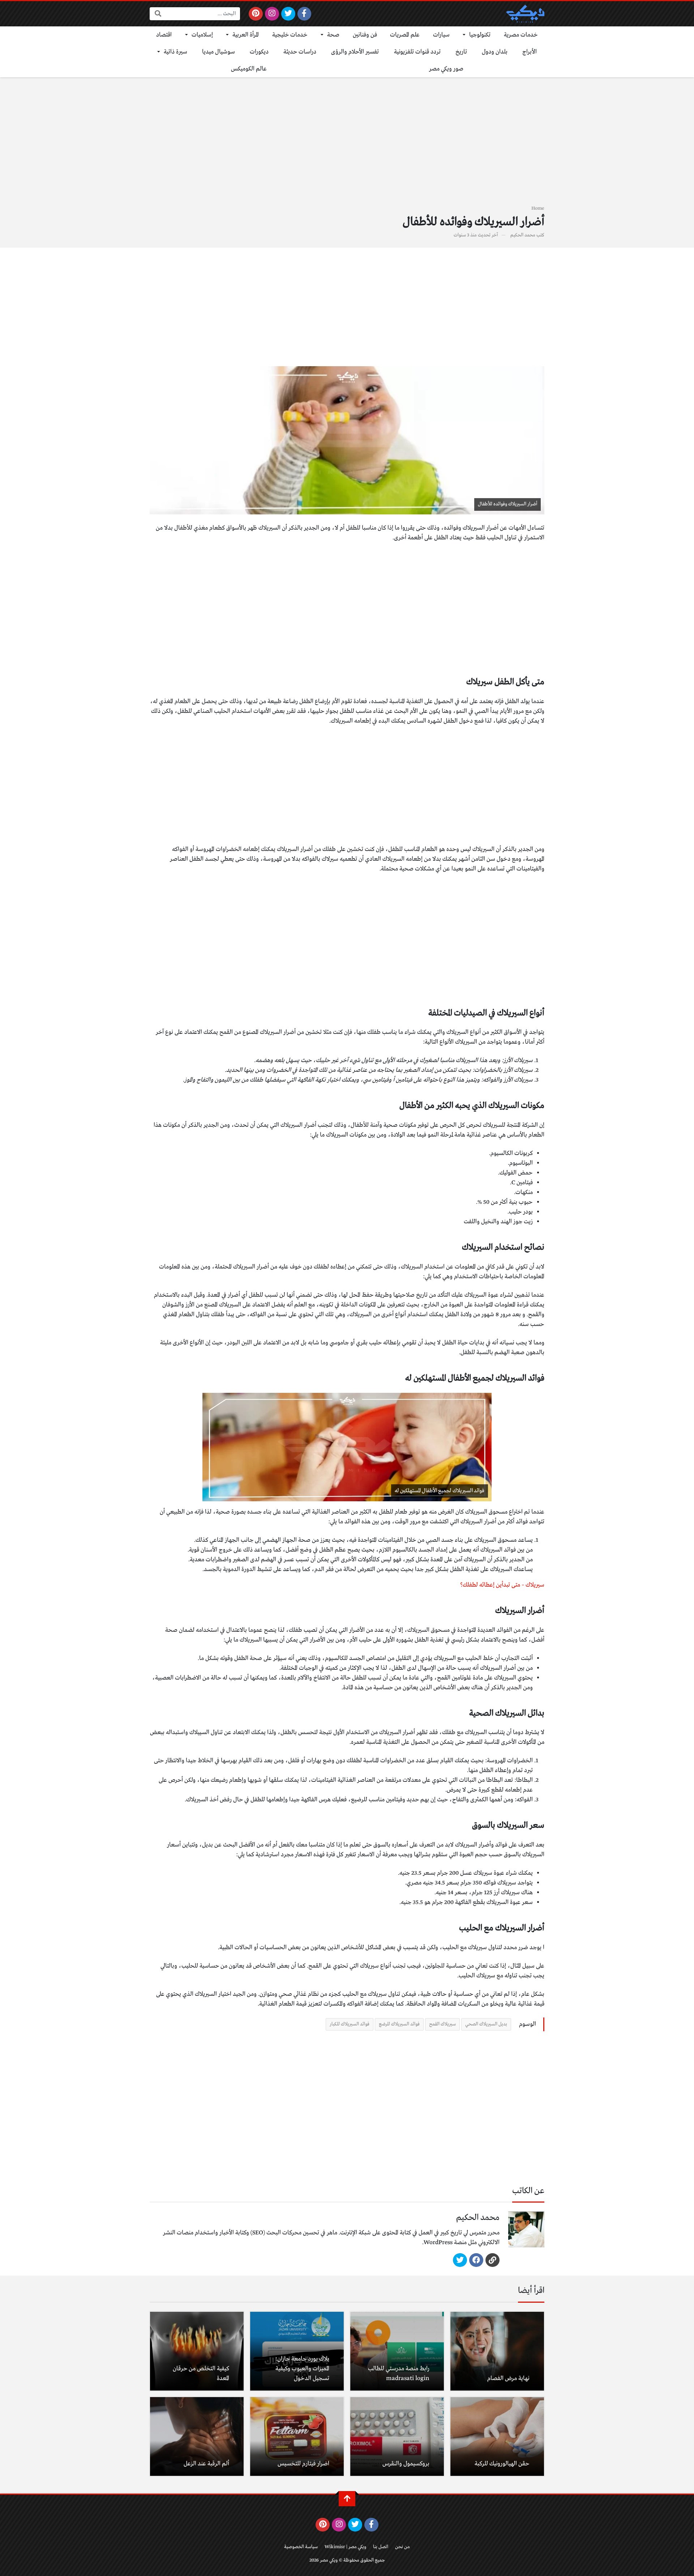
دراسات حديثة (300, 52)
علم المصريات (405, 35)
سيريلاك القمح (442, 2024)
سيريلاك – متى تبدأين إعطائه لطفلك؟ (502, 1585)
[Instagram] (272, 14)
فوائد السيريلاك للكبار (350, 2024)
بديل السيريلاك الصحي (486, 2024)
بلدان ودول (495, 52)
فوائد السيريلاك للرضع (399, 2024)
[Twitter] (288, 14)
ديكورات (259, 52)
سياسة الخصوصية (301, 2547)
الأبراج (530, 52)
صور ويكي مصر (446, 69)
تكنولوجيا (480, 35)
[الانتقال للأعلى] (347, 2499)
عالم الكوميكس (249, 69)
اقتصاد (164, 35)
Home (538, 208)
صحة (333, 35)
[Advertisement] (347, 145)
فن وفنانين (365, 35)
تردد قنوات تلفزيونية (417, 52)
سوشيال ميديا (219, 52)
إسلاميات (202, 35)
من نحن (402, 2547)
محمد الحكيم (523, 235)
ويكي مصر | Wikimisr (345, 2547)
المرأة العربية (246, 35)
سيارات (441, 35)
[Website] (492, 2260)
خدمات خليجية (290, 35)
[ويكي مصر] (525, 14)
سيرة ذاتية (175, 52)
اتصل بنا (381, 2547)
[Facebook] (305, 14)
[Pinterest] (256, 14)
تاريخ (461, 52)
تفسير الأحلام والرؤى (355, 52)
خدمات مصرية (521, 35)
